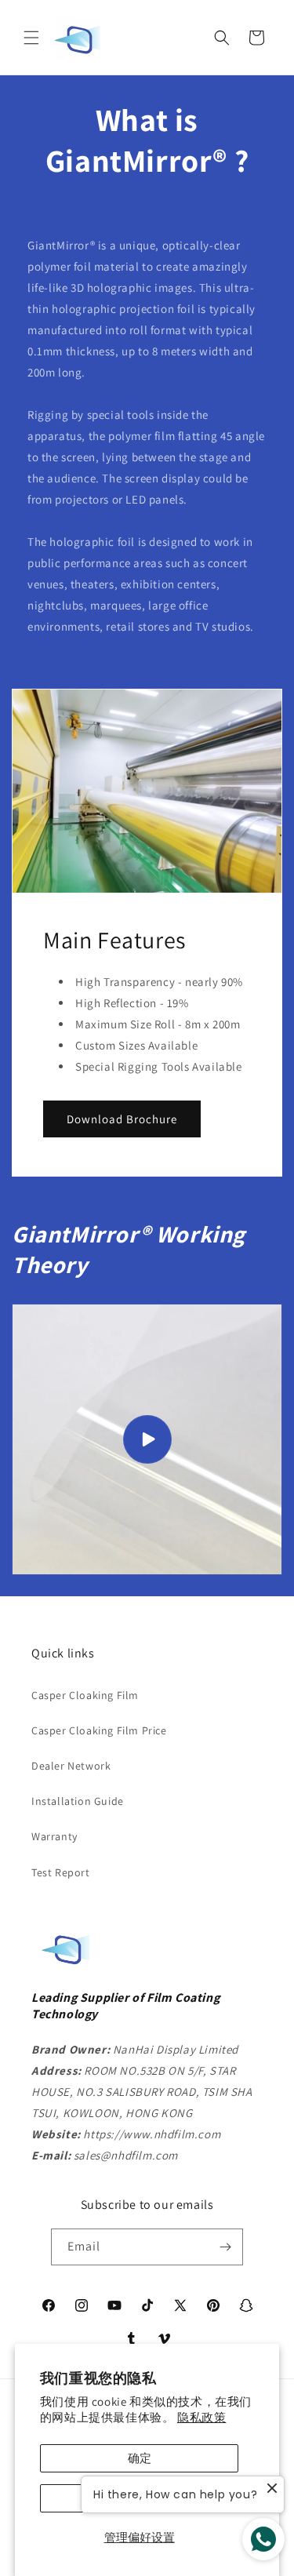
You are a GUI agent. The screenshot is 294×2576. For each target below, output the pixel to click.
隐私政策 (201, 2417)
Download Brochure (122, 1118)
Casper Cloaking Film (85, 1695)
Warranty (54, 1836)
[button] (31, 38)
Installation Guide (78, 1801)
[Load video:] (147, 1439)
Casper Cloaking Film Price (99, 1730)
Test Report (61, 1872)
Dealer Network (71, 1766)
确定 (140, 2458)
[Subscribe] (225, 2247)
